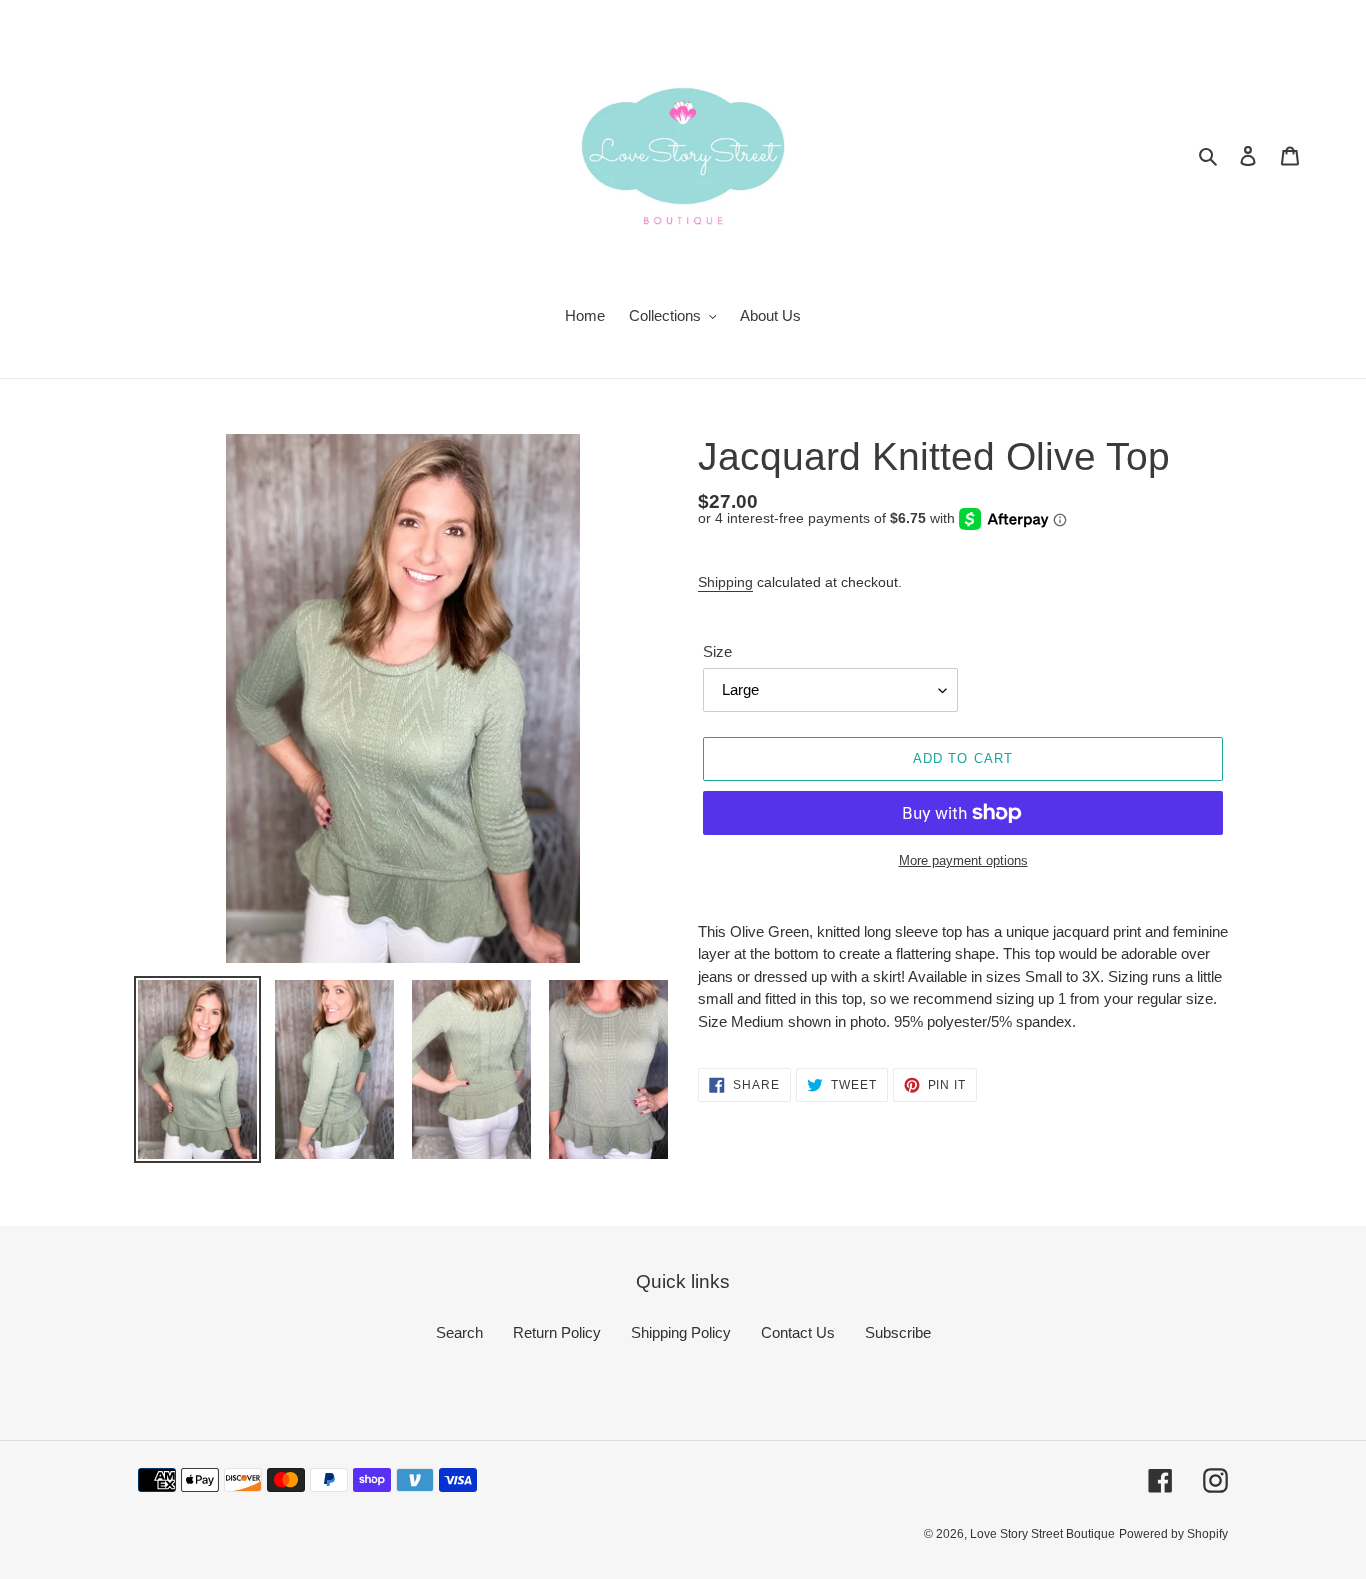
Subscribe (898, 1332)
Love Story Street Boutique (1042, 1534)
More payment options (963, 860)
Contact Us (798, 1332)
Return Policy (557, 1332)
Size (717, 651)
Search (459, 1332)
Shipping (725, 582)
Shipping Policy (681, 1332)
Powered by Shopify (1173, 1534)
